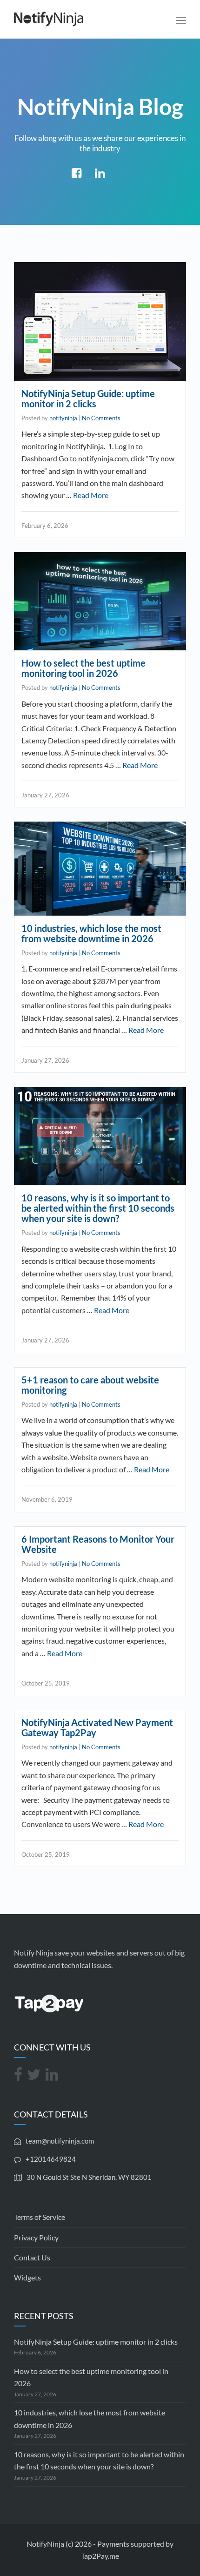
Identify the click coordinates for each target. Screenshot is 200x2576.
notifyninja (63, 418)
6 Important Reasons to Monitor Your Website (98, 1544)
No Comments (101, 418)
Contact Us (32, 2257)
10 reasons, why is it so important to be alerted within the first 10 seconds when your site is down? (98, 1208)
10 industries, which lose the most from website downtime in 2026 (91, 933)
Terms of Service (40, 2217)
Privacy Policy (36, 2237)
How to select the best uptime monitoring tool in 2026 (83, 668)
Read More (91, 495)
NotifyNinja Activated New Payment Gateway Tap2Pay (97, 1727)
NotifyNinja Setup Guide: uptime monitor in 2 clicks (88, 398)
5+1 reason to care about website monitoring (90, 1385)
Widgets (27, 2277)
